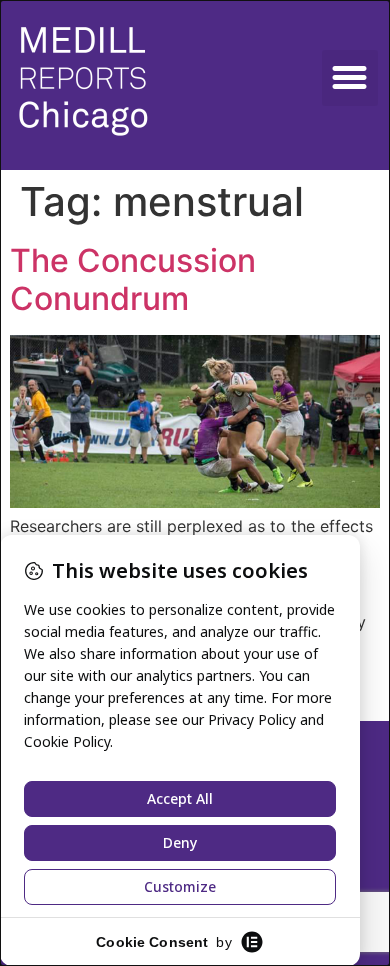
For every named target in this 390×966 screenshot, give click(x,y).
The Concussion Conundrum (133, 279)
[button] (350, 78)
